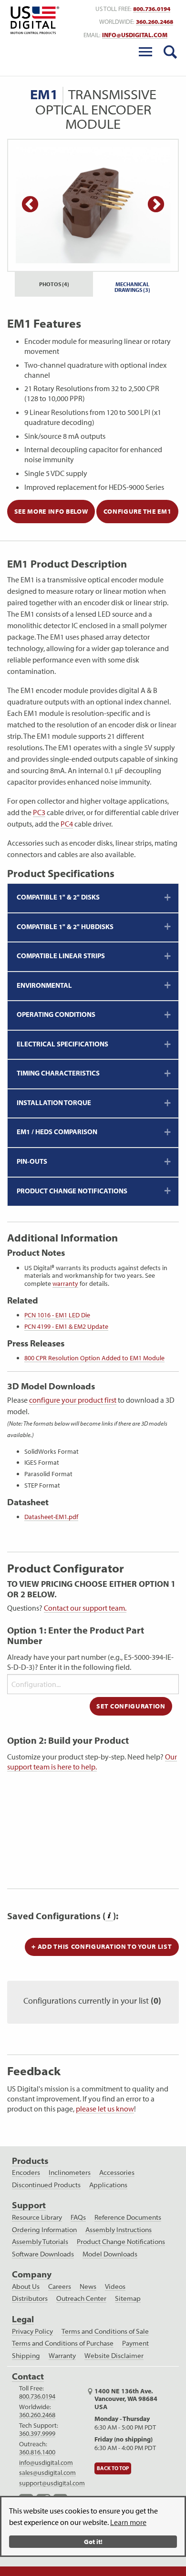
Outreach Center (81, 2298)
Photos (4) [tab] (54, 284)
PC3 (39, 812)
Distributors (30, 2298)
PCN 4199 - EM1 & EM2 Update (66, 1326)
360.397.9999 (37, 2433)
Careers (60, 2286)
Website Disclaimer (114, 2356)
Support (29, 2205)
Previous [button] (30, 205)
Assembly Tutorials (40, 2242)
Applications (108, 2185)
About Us (26, 2286)
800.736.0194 (152, 9)
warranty (65, 1283)
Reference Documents (128, 2217)
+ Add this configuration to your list (102, 1946)
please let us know (105, 2109)
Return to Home (33, 20)
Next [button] (156, 205)
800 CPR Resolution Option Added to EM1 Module (94, 1358)
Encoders (26, 2173)
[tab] (93, 898)
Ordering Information (44, 2230)
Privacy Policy (32, 2331)
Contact (28, 2376)
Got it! (93, 2541)
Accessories (117, 2173)
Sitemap (128, 2298)
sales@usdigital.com (47, 2473)
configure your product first (73, 1400)
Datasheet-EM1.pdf (51, 1517)
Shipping (26, 2356)
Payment (135, 2343)
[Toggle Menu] (145, 52)
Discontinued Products (46, 2185)
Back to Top (113, 2469)
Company (32, 2274)
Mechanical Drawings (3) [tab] (132, 287)
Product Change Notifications (121, 2242)
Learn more (128, 2522)
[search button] (170, 52)
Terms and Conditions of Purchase (63, 2343)
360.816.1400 (37, 2452)
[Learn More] (109, 1916)
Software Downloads (43, 2254)
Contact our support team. (85, 1608)
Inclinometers (70, 2173)
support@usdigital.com (52, 2483)
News (88, 2286)
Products (30, 2161)
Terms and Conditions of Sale (105, 2331)
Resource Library (37, 2217)
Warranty (62, 2356)
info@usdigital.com (135, 35)
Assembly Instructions (119, 2230)
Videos (115, 2286)
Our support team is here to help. (92, 1762)
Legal (23, 2319)
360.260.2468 (155, 22)
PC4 (67, 824)
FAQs (78, 2217)
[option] (93, 205)
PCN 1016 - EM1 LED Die (57, 1315)
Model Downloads (110, 2254)
